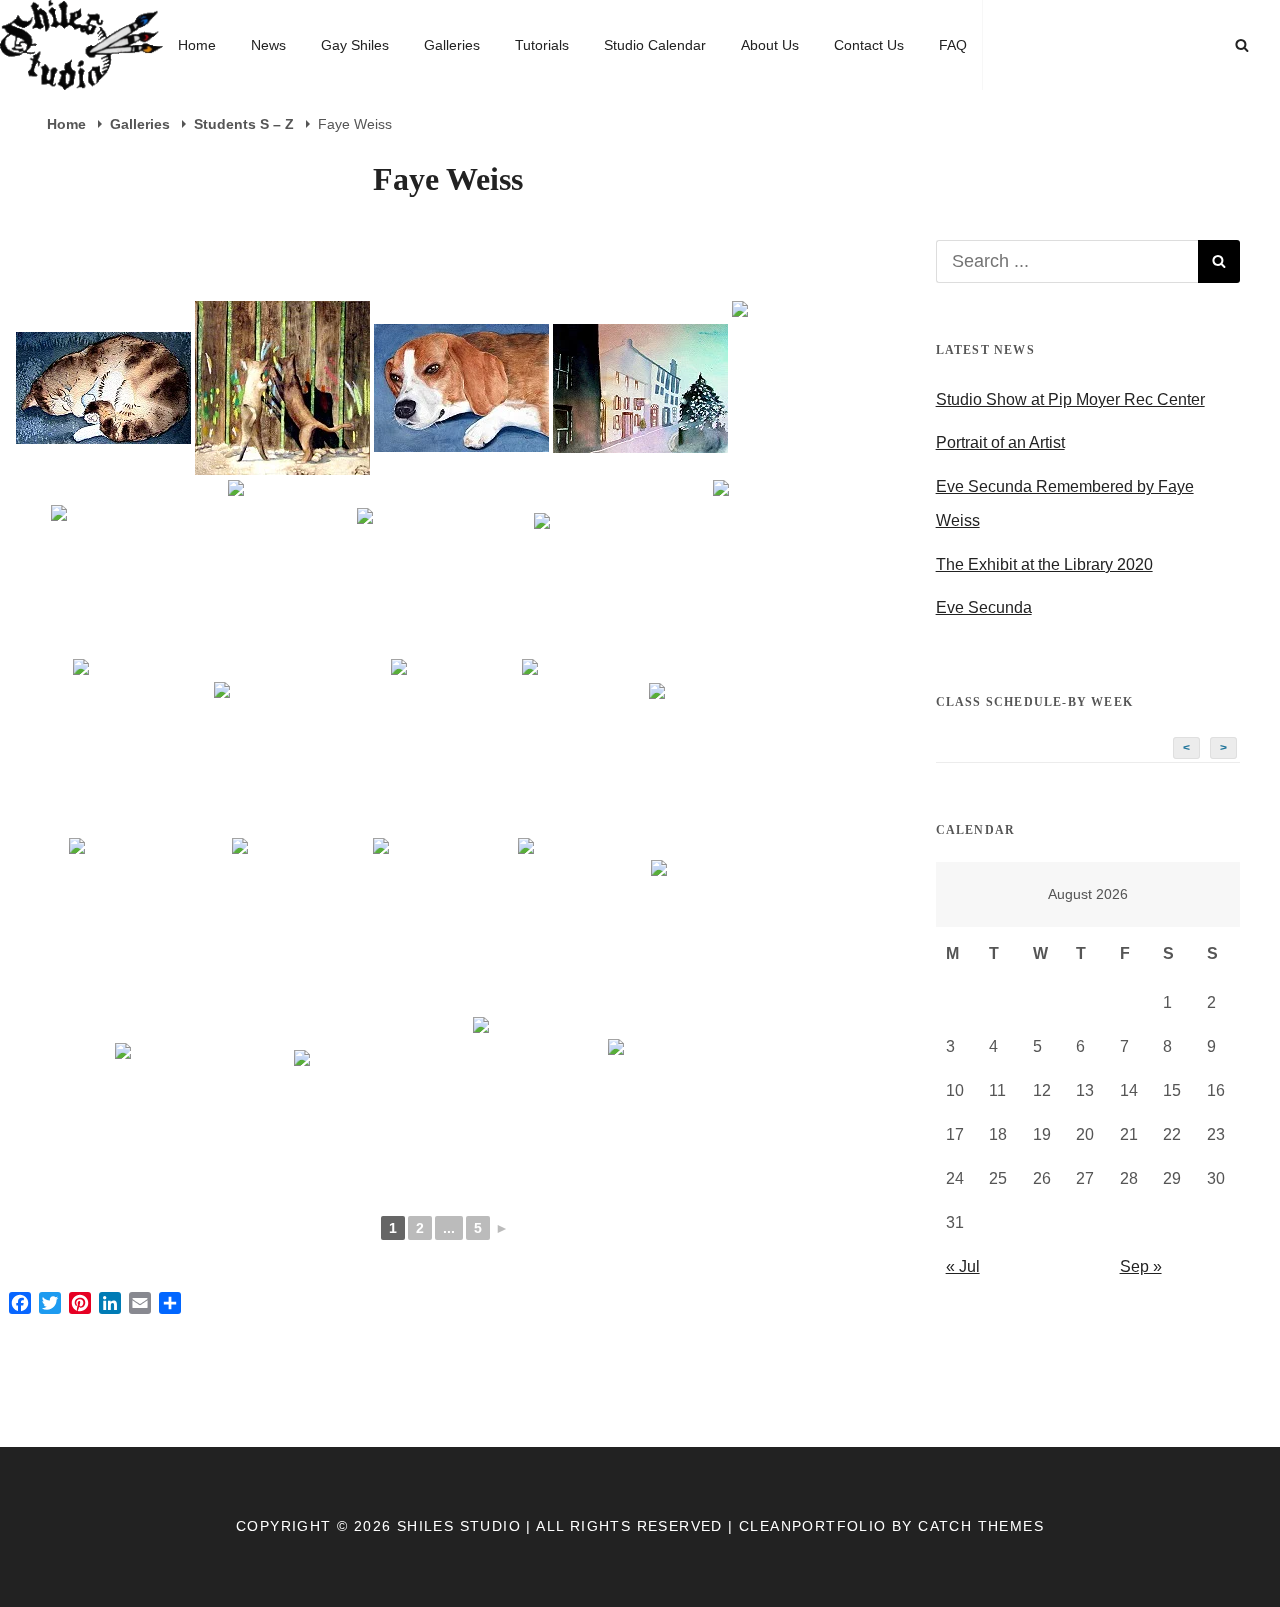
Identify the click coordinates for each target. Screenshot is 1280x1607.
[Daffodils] (621, 567)
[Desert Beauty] (779, 567)
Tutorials (542, 45)
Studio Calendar (655, 45)
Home (197, 45)
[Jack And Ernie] (582, 925)
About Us (770, 45)
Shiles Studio (459, 1526)
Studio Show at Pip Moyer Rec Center (1070, 399)
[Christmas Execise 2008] (640, 388)
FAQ (953, 45)
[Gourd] (148, 925)
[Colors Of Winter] (137, 567)
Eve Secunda (984, 607)
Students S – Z (246, 124)
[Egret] (141, 746)
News (268, 45)
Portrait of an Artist (1000, 442)
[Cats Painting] (282, 388)
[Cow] (290, 567)
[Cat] (103, 388)
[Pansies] (694, 1104)
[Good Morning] (583, 746)
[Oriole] (538, 1104)
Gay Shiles (355, 45)
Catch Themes (981, 1526)
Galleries (452, 45)
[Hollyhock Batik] (443, 925)
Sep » (1141, 1266)
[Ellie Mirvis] (300, 746)
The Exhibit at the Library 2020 (1044, 564)
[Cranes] (443, 567)
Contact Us (869, 45)
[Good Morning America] (735, 746)
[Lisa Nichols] (738, 925)
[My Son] (381, 1104)
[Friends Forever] (454, 746)
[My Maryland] (202, 1104)
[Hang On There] (300, 925)
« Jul (963, 1266)
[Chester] (461, 388)
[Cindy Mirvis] (805, 388)
